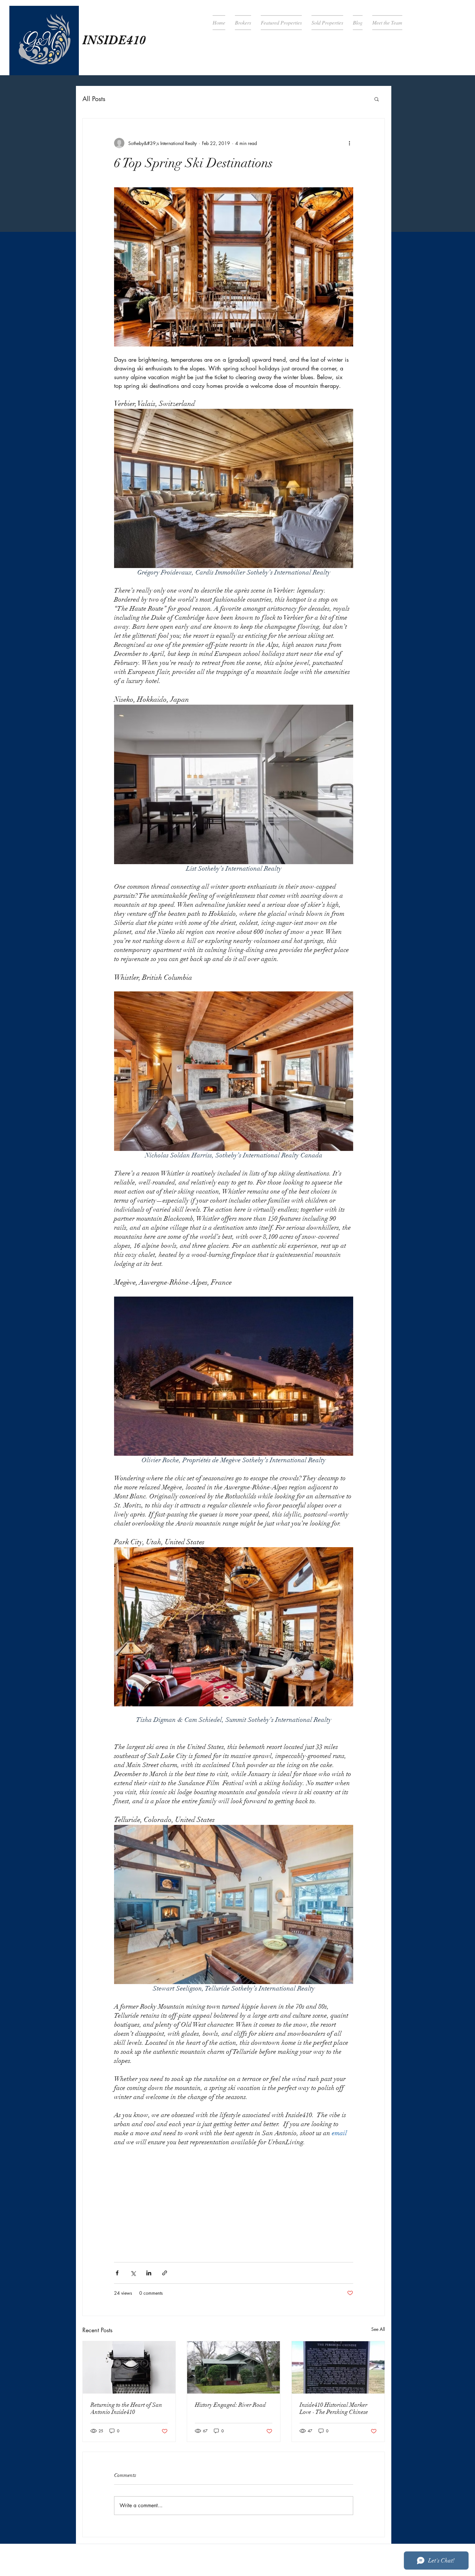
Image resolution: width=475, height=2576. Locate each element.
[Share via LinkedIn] (149, 2273)
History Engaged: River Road (230, 2405)
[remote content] (234, 2197)
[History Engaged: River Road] (233, 2367)
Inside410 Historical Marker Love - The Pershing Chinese (334, 2408)
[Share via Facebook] (117, 2273)
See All (378, 2329)
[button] (377, 99)
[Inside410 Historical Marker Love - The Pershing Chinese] (338, 2367)
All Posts (94, 99)
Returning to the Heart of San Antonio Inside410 (126, 2408)
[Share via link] (165, 2273)
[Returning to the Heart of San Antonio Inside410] (129, 2367)
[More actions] (349, 143)
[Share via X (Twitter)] (133, 2273)
